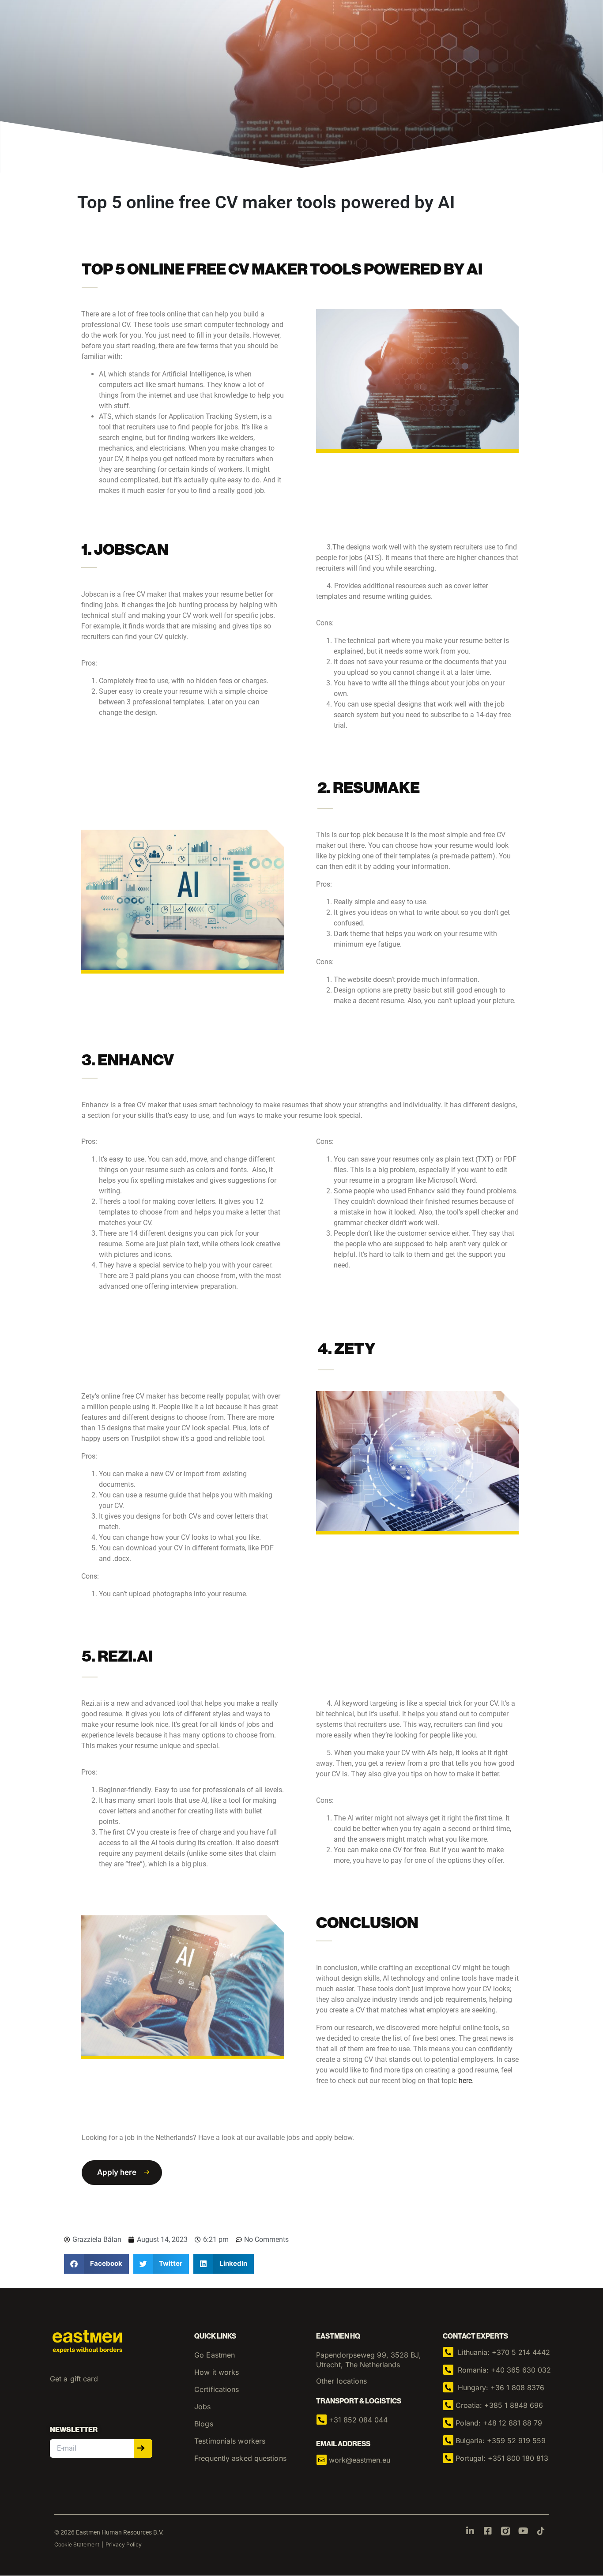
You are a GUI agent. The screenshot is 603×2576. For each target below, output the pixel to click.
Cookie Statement (77, 2544)
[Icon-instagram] (505, 2531)
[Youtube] (523, 2531)
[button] (122, 2173)
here (465, 2081)
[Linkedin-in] (470, 2531)
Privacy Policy (124, 2544)
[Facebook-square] (488, 2531)
